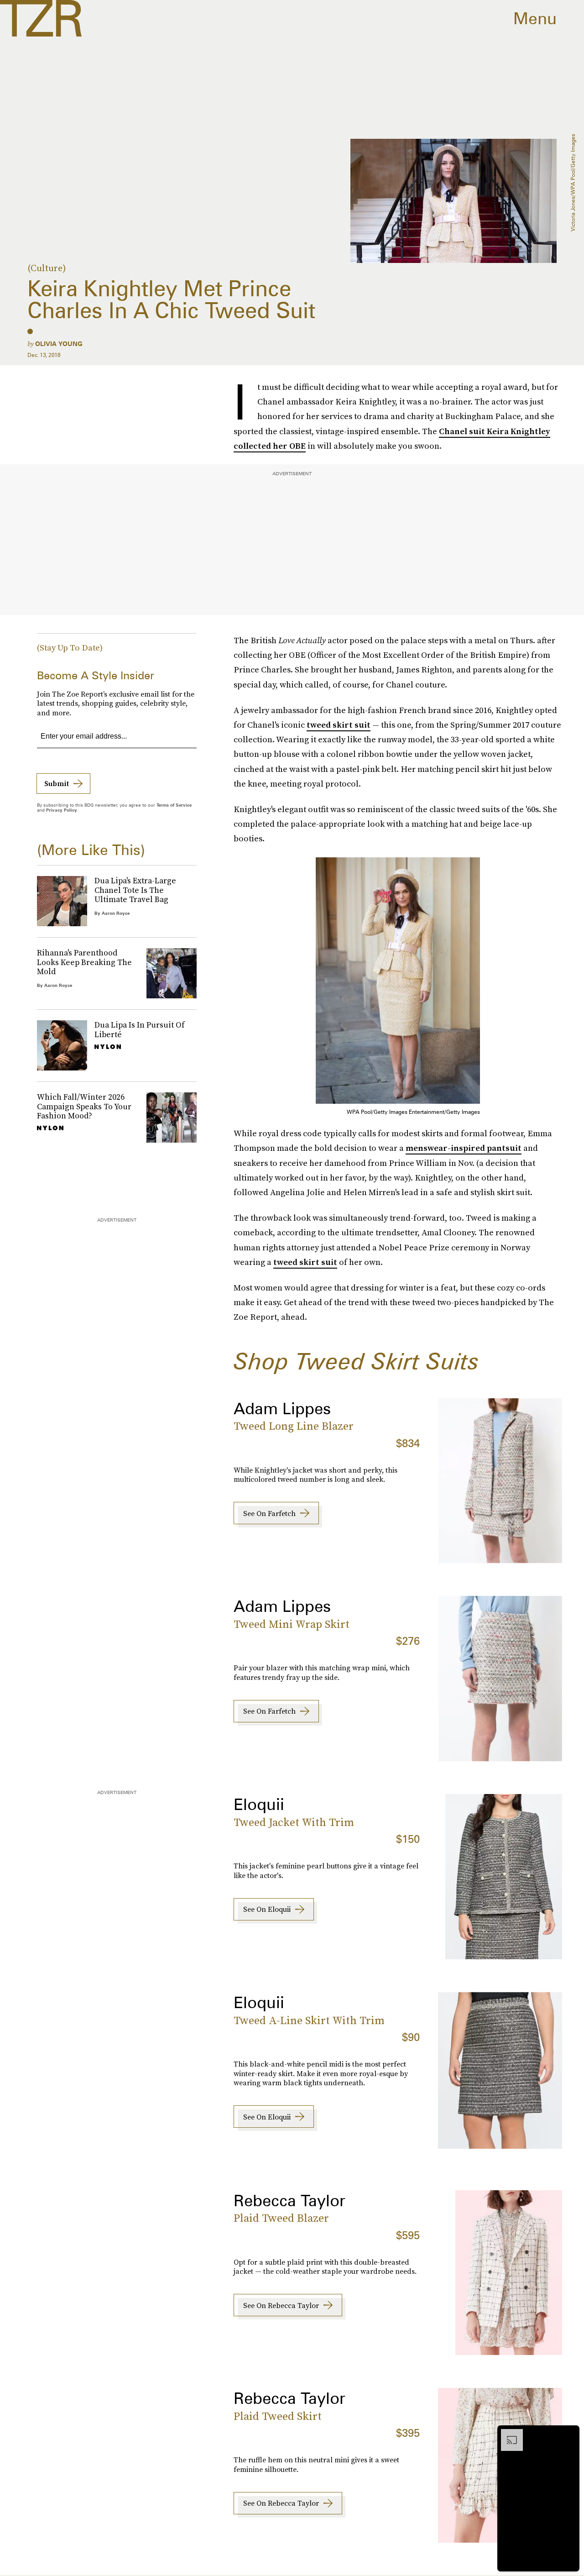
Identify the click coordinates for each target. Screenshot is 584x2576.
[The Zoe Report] (41, 18)
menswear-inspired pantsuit (464, 1148)
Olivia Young (59, 344)
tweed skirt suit (339, 725)
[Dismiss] (569, 2434)
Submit (57, 783)
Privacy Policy (62, 810)
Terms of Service (174, 805)
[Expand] (507, 2434)
